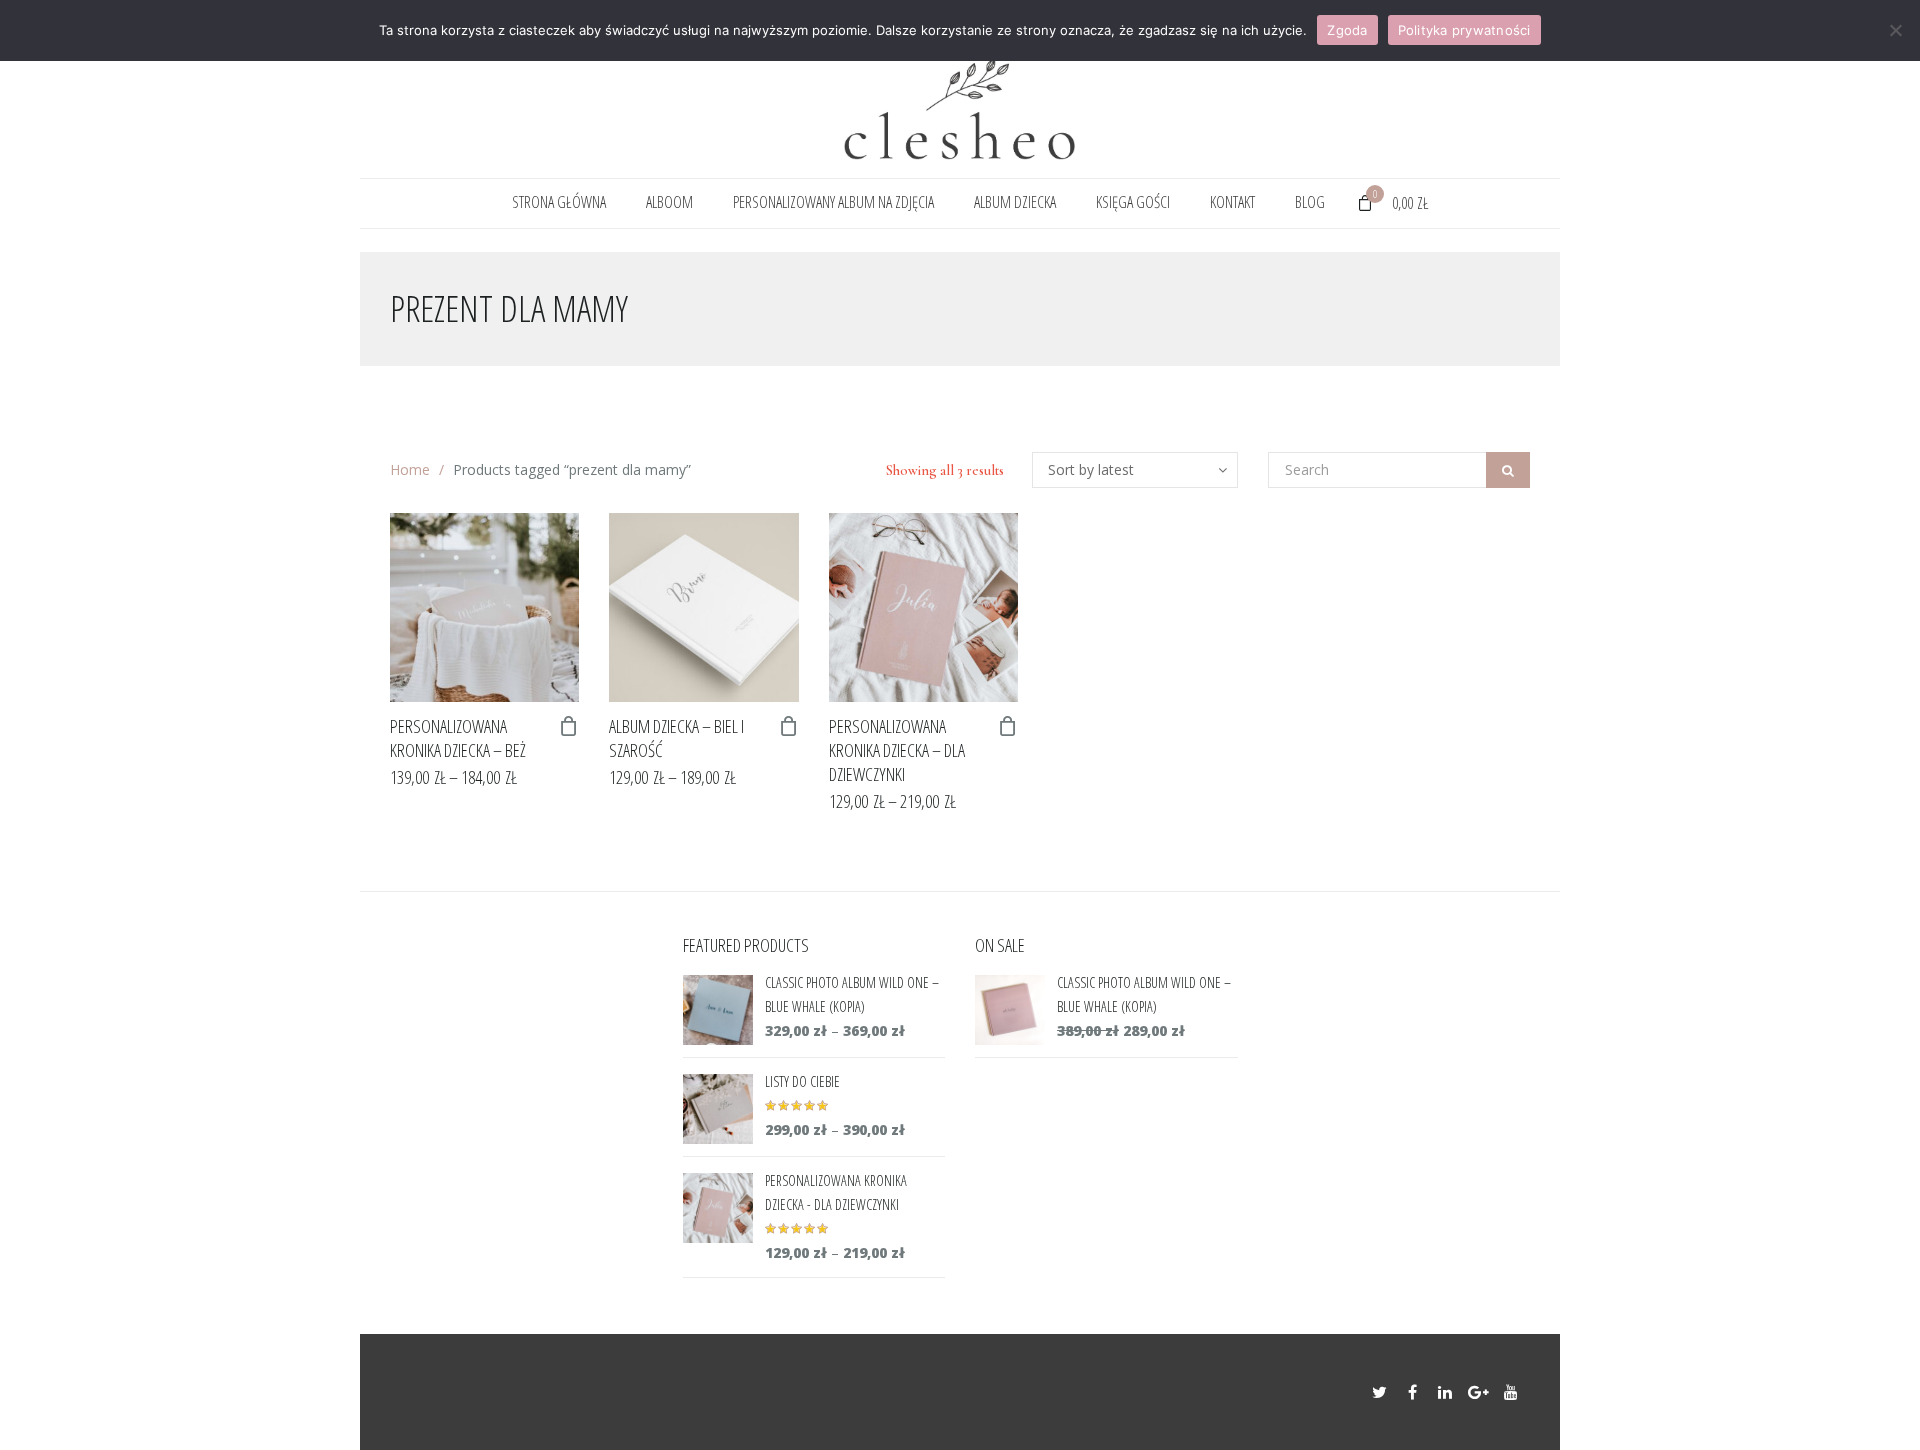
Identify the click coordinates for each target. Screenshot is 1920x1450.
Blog (1310, 202)
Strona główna (559, 202)
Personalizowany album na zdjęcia (833, 202)
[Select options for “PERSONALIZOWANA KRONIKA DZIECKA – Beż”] (569, 726)
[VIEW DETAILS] (484, 607)
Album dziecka (1015, 202)
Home (410, 469)
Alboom (669, 202)
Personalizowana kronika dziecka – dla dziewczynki (897, 750)
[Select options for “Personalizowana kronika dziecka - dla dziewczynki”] (1008, 726)
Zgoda (1347, 30)
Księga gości (1133, 202)
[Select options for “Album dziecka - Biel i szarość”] (789, 726)
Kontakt (1232, 202)
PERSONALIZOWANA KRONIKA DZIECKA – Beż (458, 738)
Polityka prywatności (1464, 30)
